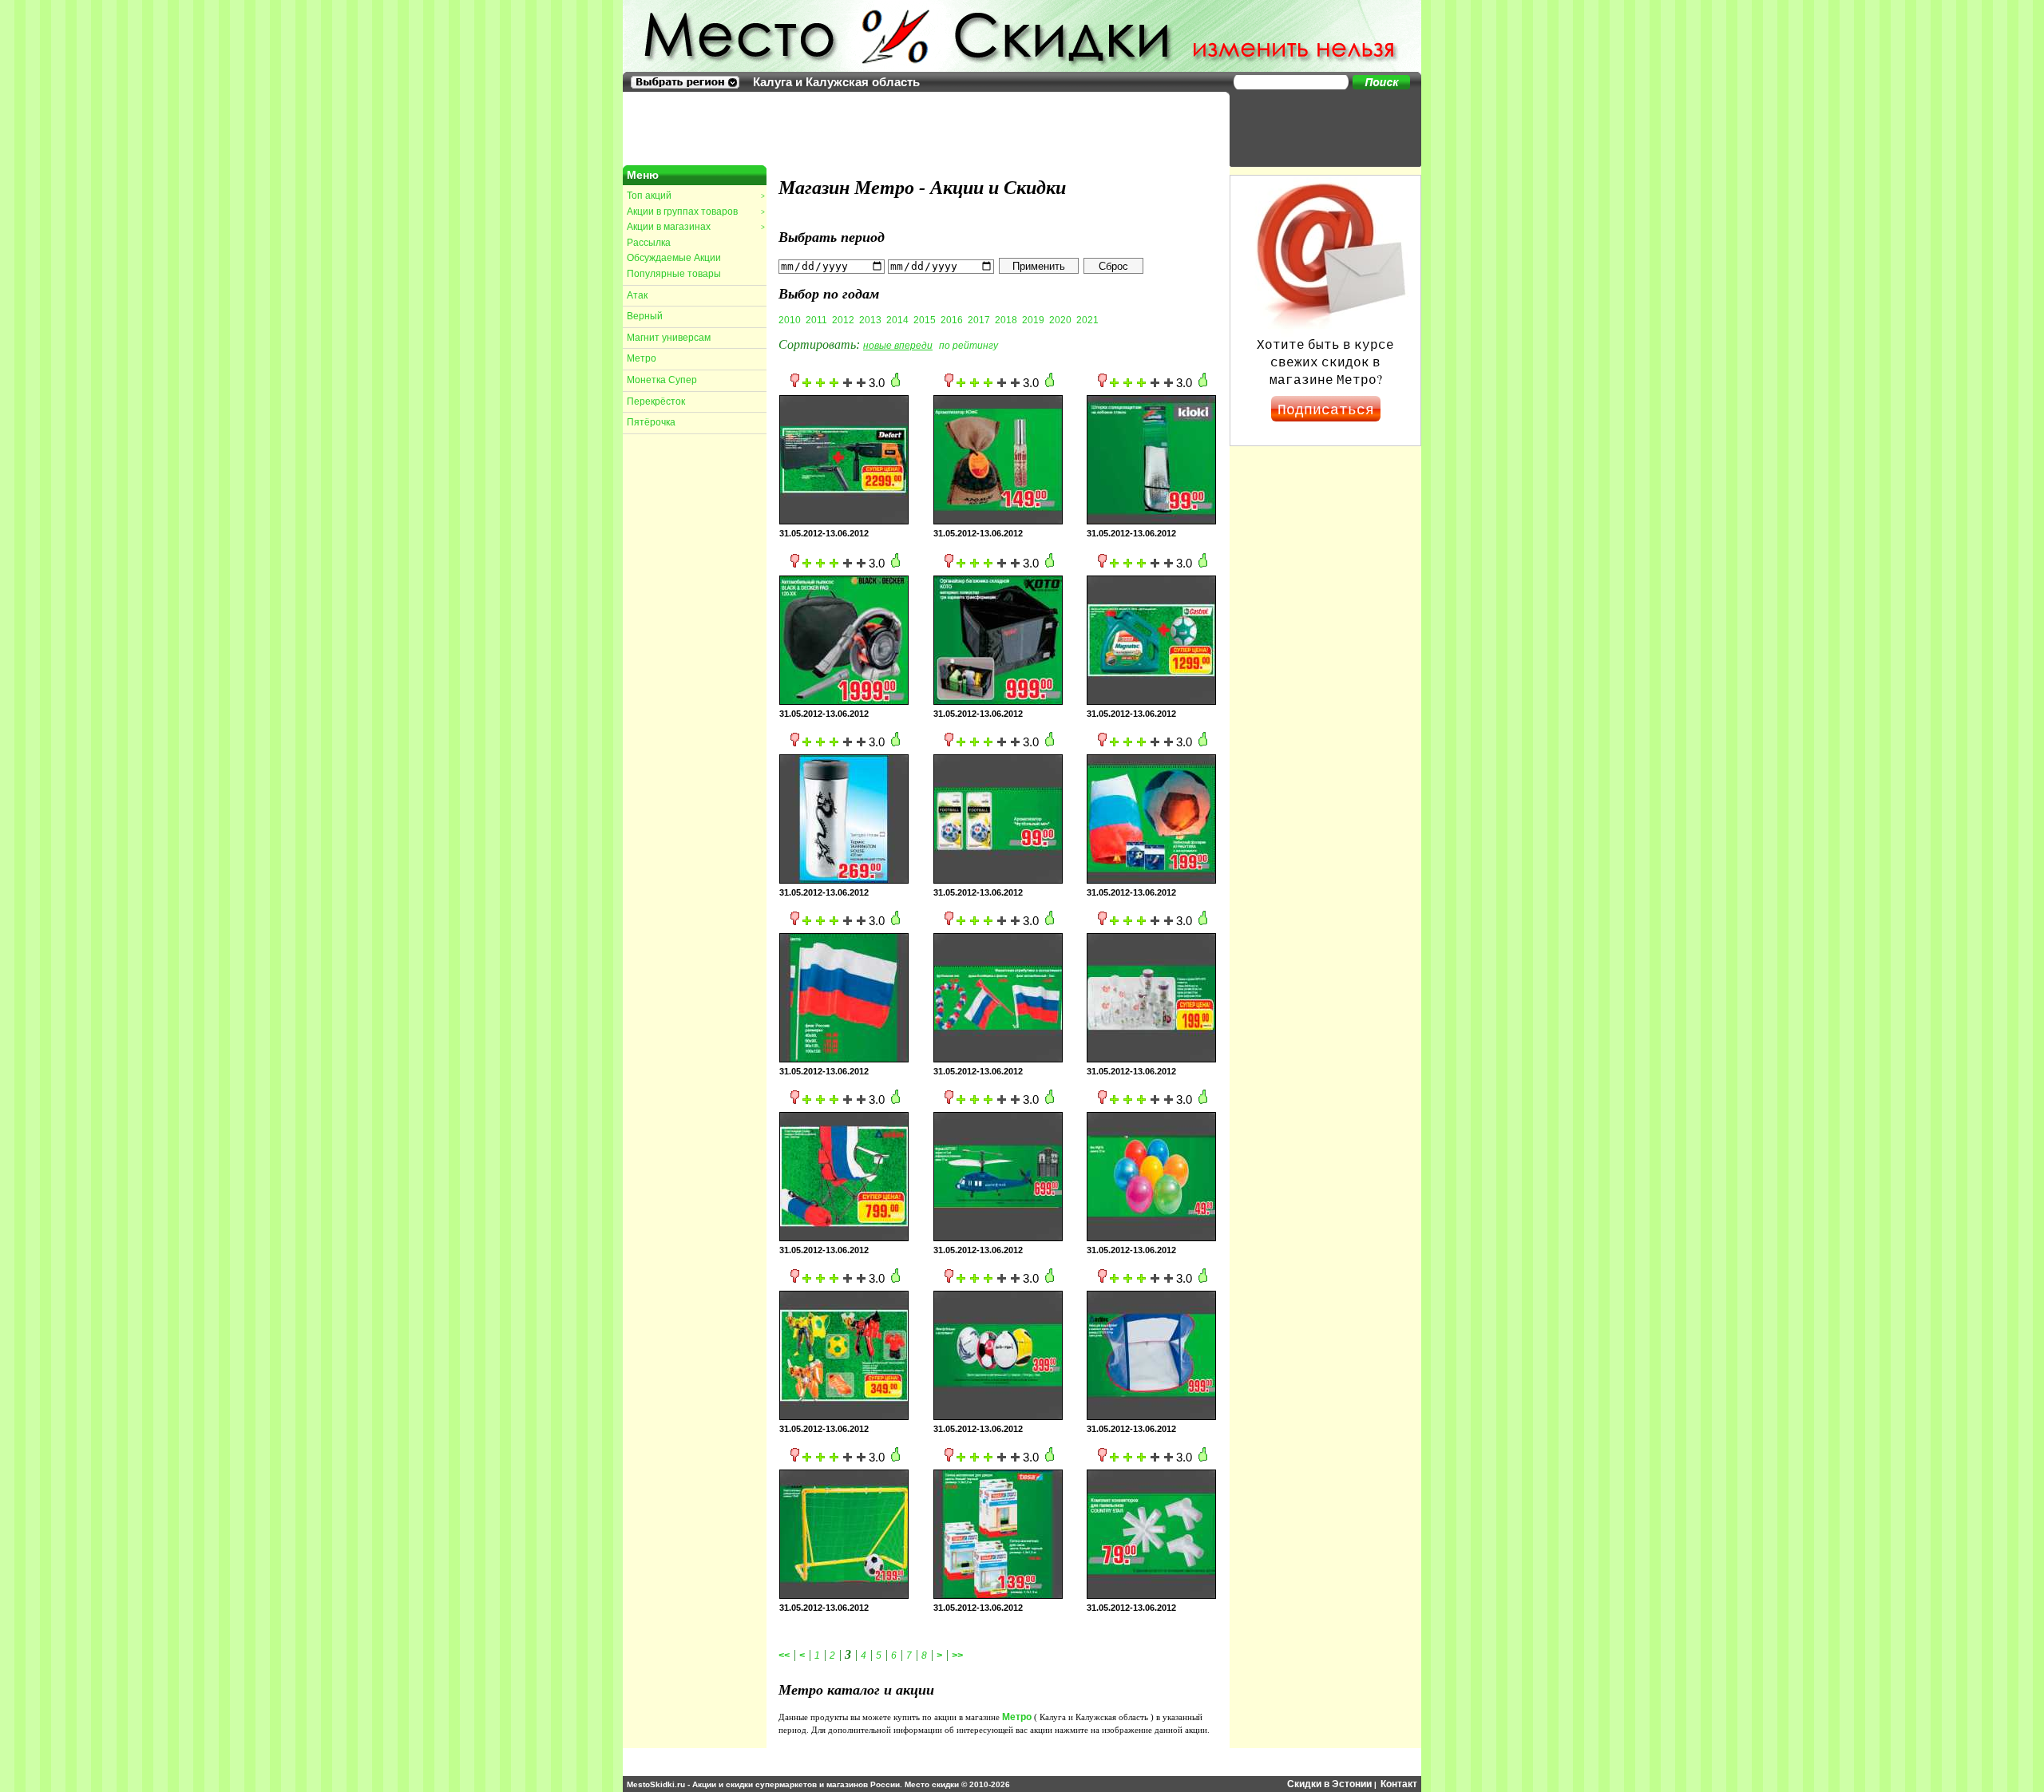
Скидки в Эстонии (1329, 1784)
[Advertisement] (1317, 128)
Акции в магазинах (695, 227)
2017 (979, 320)
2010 (790, 320)
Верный (645, 316)
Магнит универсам (669, 338)
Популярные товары (674, 274)
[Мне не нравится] (795, 384)
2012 (843, 320)
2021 (1087, 320)
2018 (1006, 320)
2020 (1060, 320)
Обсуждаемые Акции (674, 258)
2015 (925, 320)
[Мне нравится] (895, 384)
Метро (642, 358)
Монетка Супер (662, 380)
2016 (952, 320)
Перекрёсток (656, 402)
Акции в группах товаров (695, 212)
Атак (637, 295)
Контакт (1399, 1784)
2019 (1033, 320)
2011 (816, 320)
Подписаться (1326, 409)
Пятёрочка (651, 422)
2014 (897, 320)
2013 (870, 320)
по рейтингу (969, 346)
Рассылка (649, 243)
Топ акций (695, 196)
